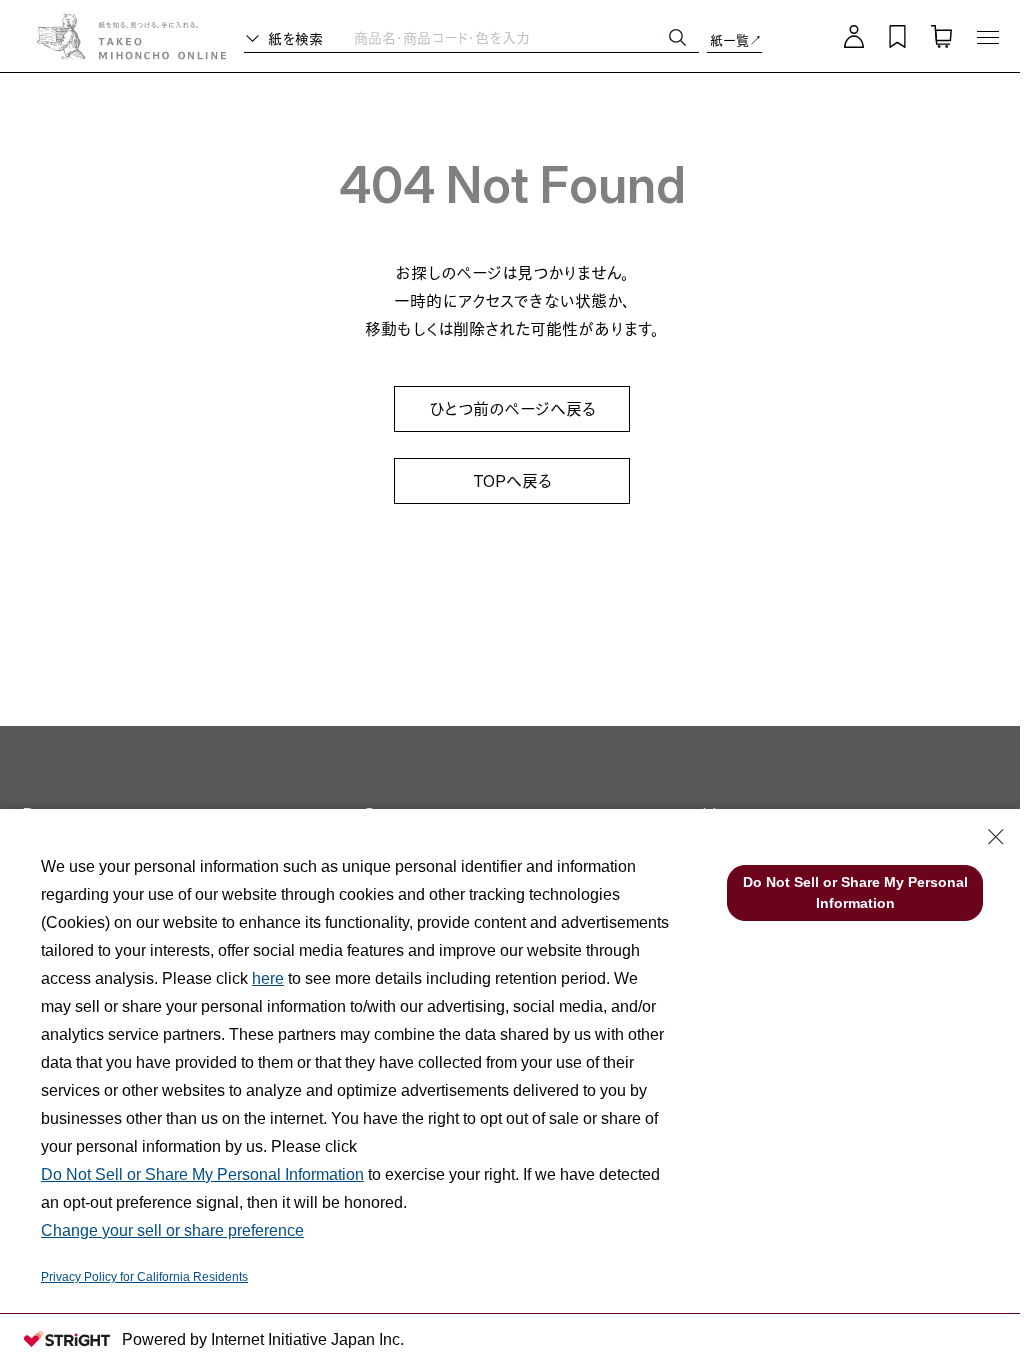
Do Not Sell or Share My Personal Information (202, 1174)
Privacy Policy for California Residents (144, 1277)
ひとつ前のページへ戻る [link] (512, 409)
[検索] (677, 37)
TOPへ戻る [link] (512, 481)
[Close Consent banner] (996, 837)
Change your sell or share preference (172, 1230)
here (268, 978)
